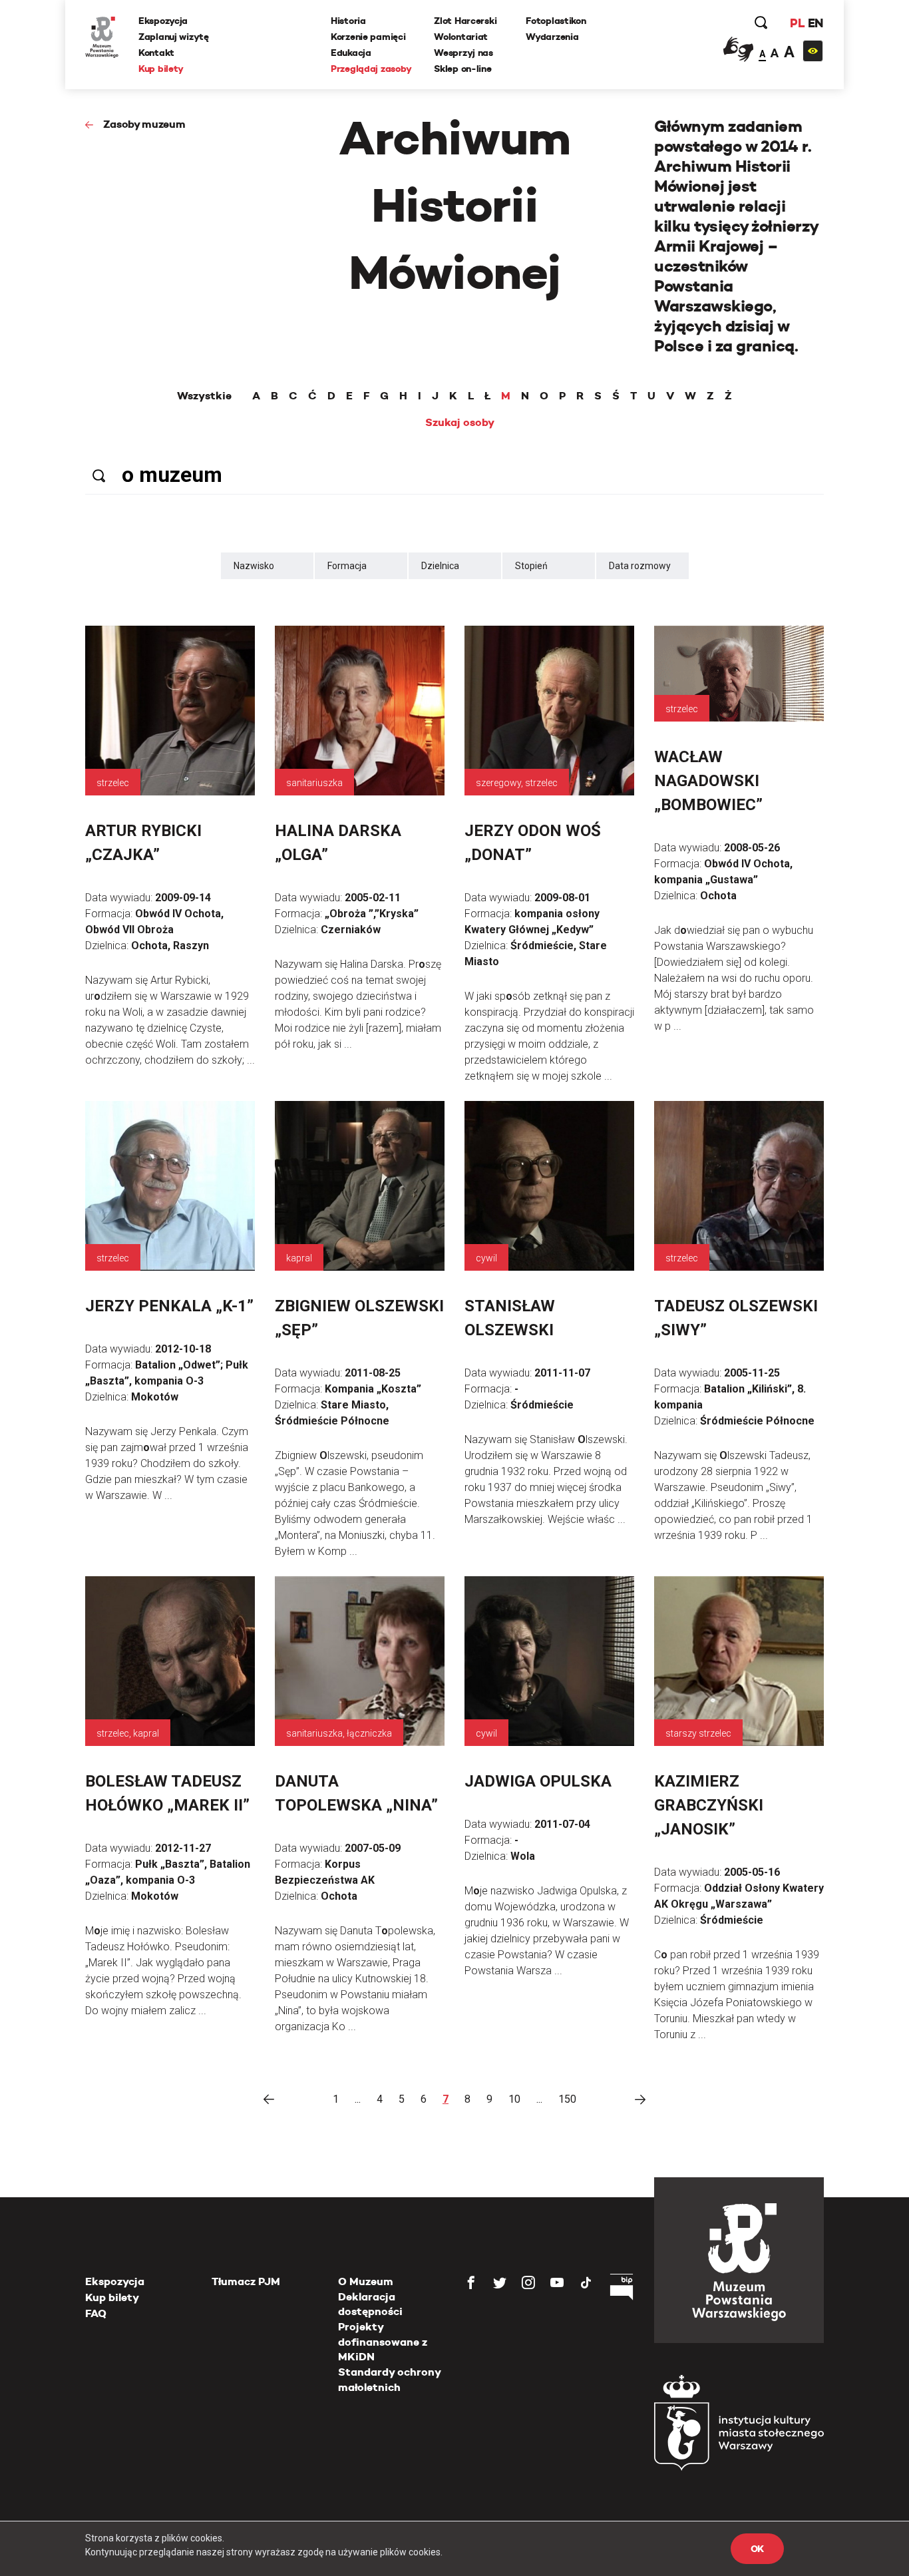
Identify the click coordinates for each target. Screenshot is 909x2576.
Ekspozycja (163, 21)
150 (567, 2099)
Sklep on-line (462, 69)
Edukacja (351, 53)
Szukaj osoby (460, 423)
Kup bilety (161, 69)
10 (514, 2099)
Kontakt (156, 53)
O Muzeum (366, 2281)
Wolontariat (461, 37)
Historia (348, 21)
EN (816, 23)
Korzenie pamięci (368, 37)
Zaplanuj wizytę (174, 37)
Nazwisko (254, 566)
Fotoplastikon (556, 21)
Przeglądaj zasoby (371, 69)
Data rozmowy (640, 566)
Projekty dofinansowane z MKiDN (383, 2342)
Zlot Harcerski (465, 21)
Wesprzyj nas (463, 53)
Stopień (531, 566)
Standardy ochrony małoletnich (389, 2379)
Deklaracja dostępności (370, 2304)
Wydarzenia (552, 37)
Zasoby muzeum (144, 124)
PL (797, 23)
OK (757, 2549)
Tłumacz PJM (246, 2281)
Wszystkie (204, 396)
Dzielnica (440, 566)
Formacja (347, 566)
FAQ (96, 2313)
